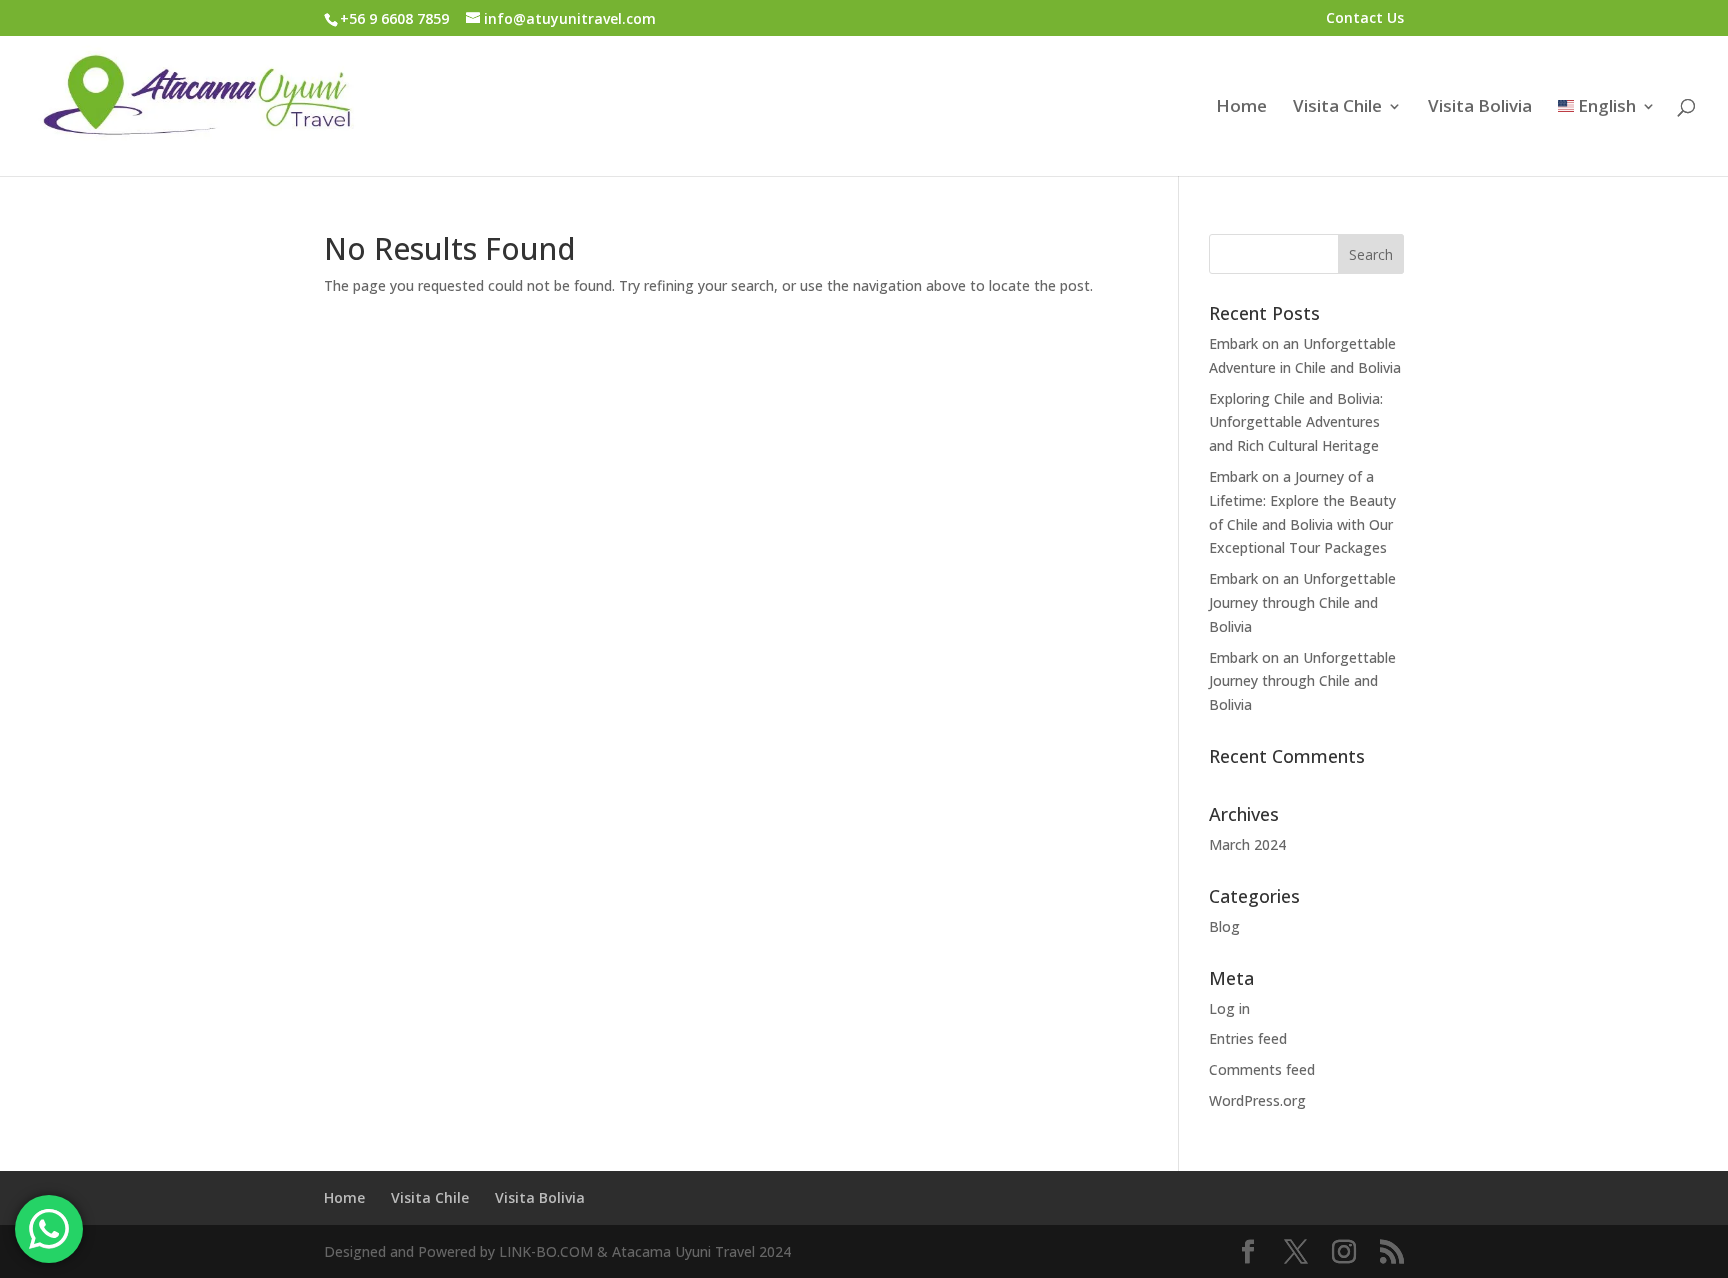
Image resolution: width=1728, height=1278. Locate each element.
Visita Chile (1337, 108)
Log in (1229, 1008)
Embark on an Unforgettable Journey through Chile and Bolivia (1302, 602)
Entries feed (1248, 1038)
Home (1241, 108)
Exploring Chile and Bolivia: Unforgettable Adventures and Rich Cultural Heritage (1296, 422)
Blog (1224, 926)
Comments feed (1262, 1069)
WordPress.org (1257, 1100)
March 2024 (1247, 844)
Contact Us (1365, 19)
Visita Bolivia (1480, 108)
